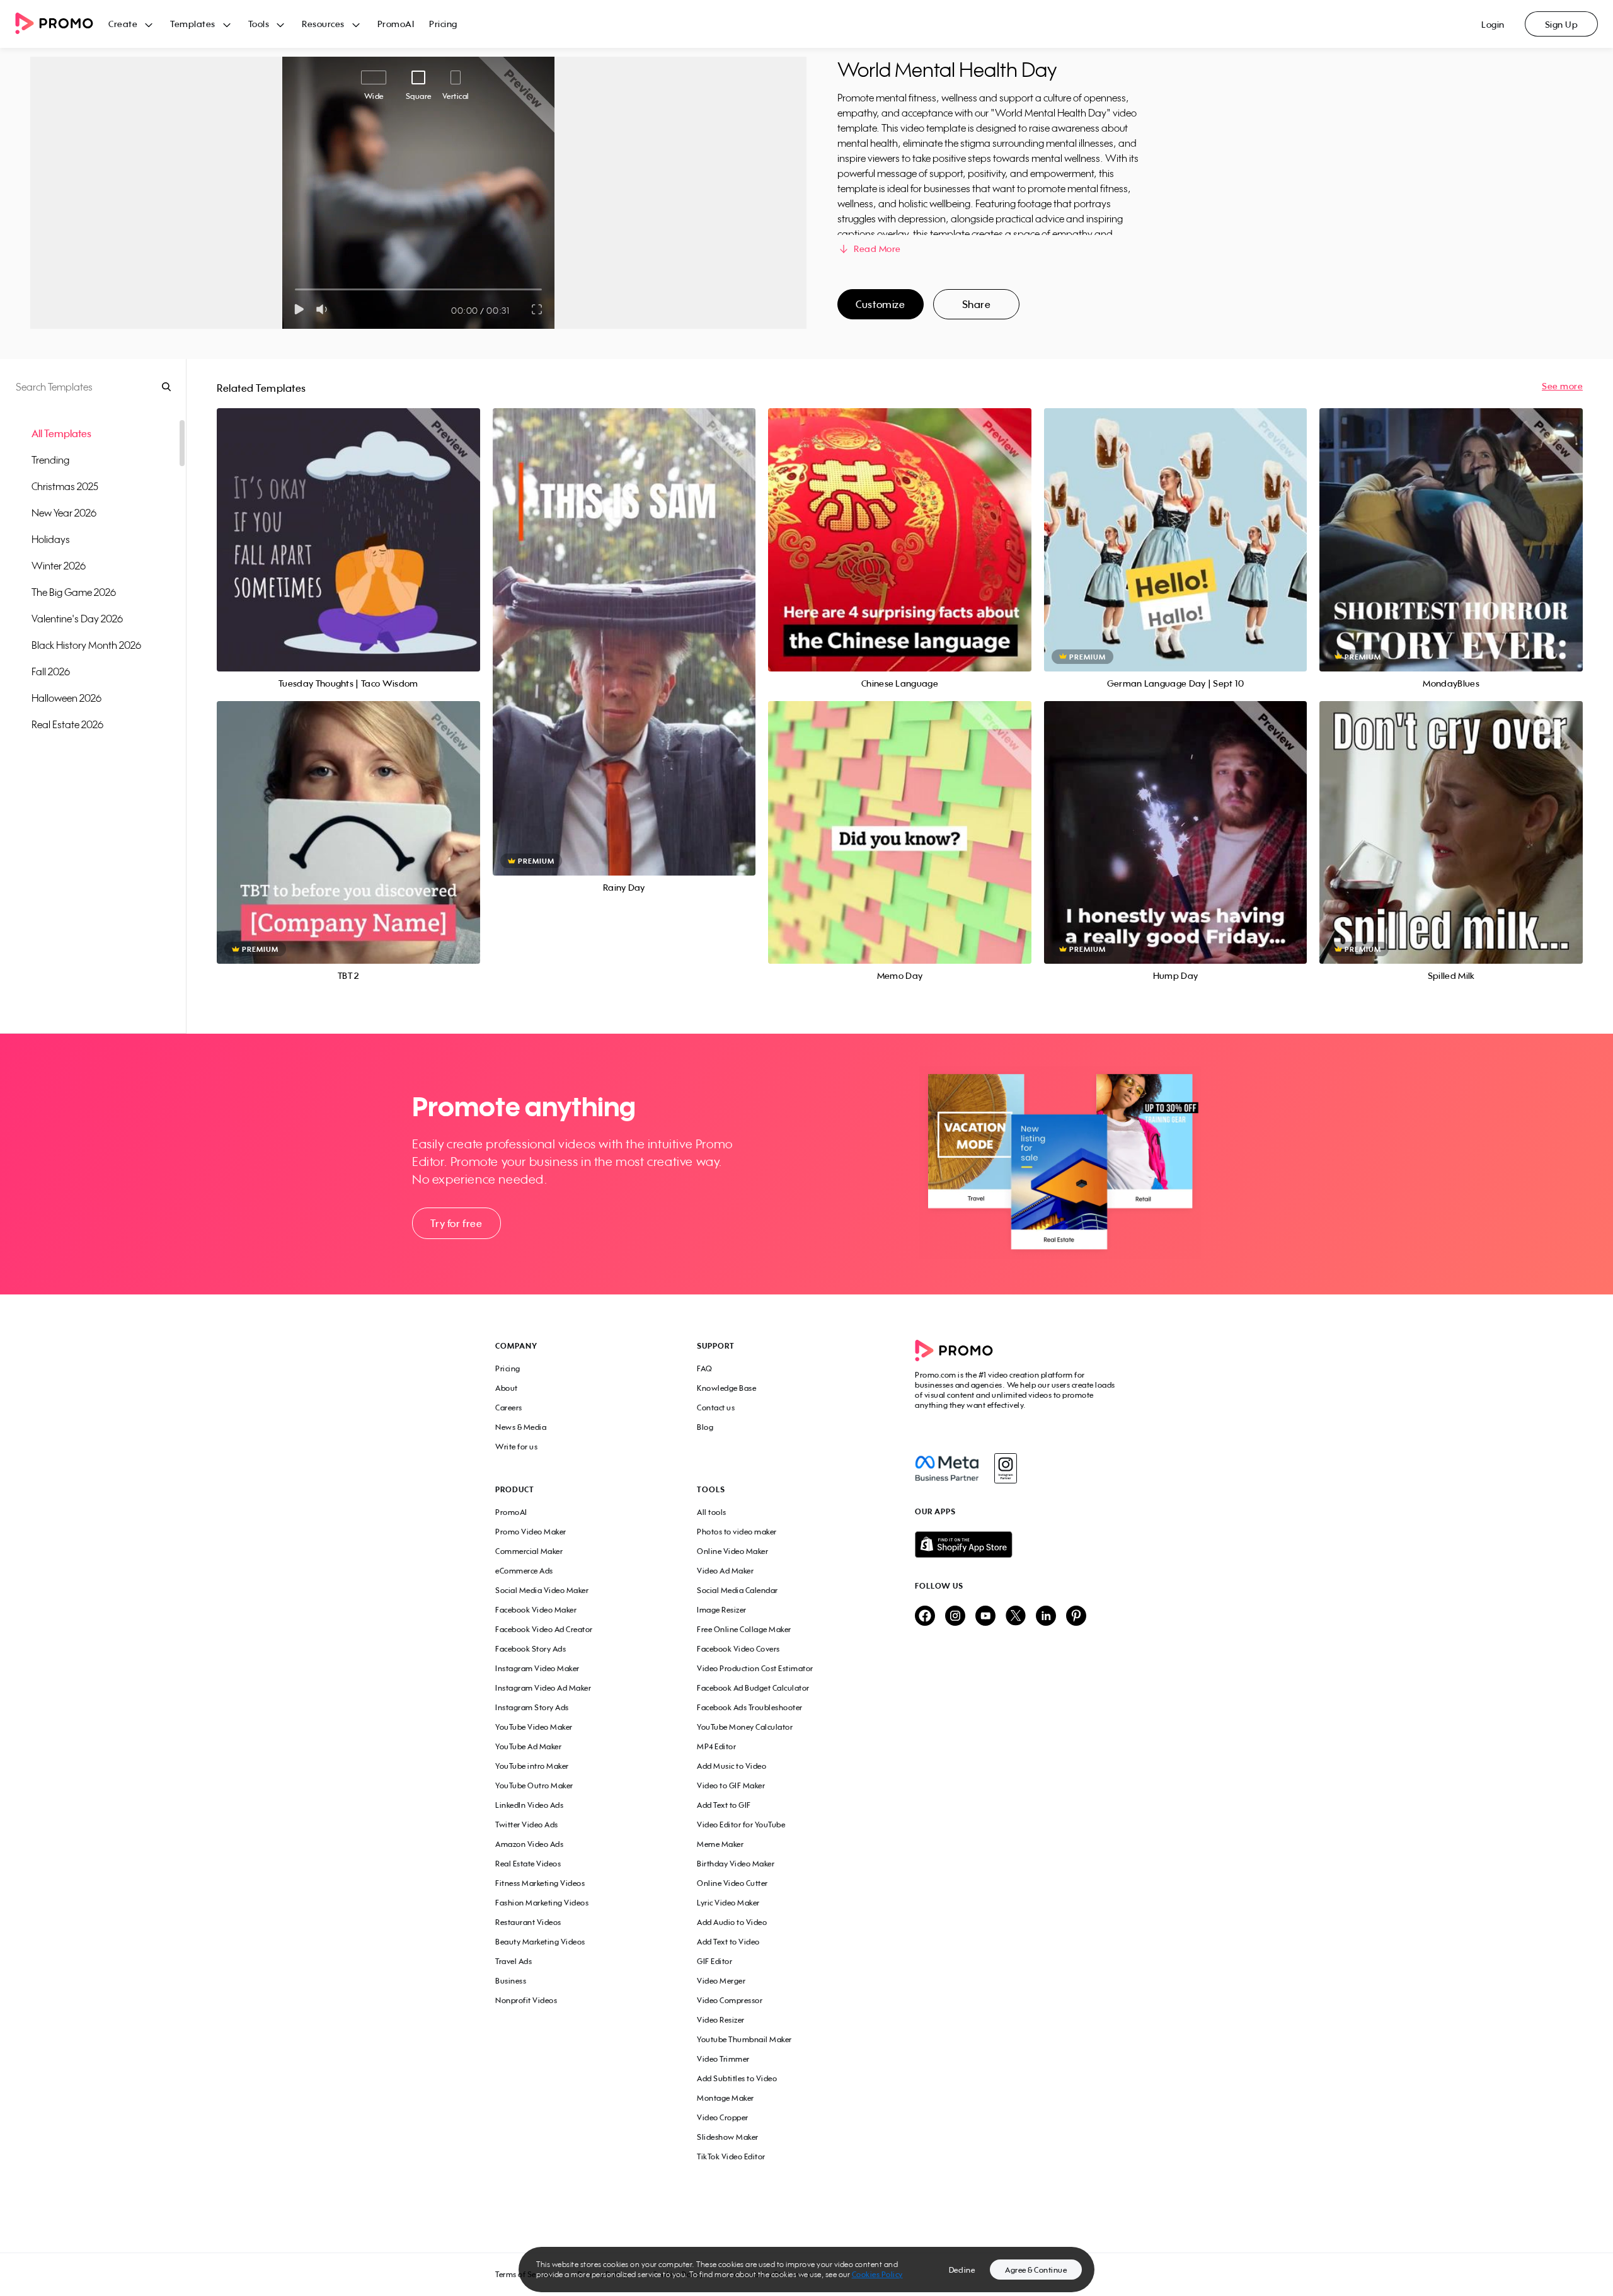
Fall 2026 (51, 671)
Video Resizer (721, 2020)
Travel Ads (514, 1961)
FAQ (705, 1368)
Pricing (443, 24)
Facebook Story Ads (531, 1649)
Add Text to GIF (724, 1805)
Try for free (456, 1223)
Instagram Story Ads (532, 1707)
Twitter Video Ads (527, 1825)
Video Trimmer (723, 2059)
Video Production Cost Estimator (755, 1668)
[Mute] (324, 309)
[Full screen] (537, 309)
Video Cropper (723, 2117)
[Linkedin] (1046, 1617)
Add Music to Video (732, 1766)
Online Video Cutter (732, 1883)
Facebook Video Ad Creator (544, 1629)
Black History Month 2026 (86, 645)
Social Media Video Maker (542, 1590)
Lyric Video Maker (728, 1903)
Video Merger (721, 1981)
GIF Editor (715, 1961)
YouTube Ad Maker (528, 1746)
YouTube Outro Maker (534, 1785)
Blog (705, 1427)
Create (123, 24)
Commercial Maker (529, 1551)
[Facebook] (947, 1468)
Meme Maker (720, 1844)
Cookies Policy (877, 2274)
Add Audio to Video (732, 1922)
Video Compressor (730, 2000)
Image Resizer (722, 1610)
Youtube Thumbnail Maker (744, 2039)
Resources (323, 24)
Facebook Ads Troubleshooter (750, 1707)
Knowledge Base (726, 1388)
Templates (193, 24)
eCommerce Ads (524, 1571)
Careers (509, 1408)
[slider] (295, 289)
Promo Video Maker (531, 1532)
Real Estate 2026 (67, 724)
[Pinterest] (1076, 1617)
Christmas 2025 (65, 486)
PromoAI (396, 24)
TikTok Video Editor (731, 2156)
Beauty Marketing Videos (540, 1942)
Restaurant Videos (528, 1922)
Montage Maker (726, 2098)
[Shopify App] (1016, 1545)
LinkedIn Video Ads (529, 1805)
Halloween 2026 (66, 698)
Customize (880, 304)
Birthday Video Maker (736, 1864)
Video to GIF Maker (731, 1785)
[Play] (299, 309)
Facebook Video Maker (536, 1610)
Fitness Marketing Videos (540, 1883)
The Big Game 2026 (74, 592)
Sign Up (1562, 24)
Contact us (716, 1408)
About (507, 1388)
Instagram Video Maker (537, 1668)
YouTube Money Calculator (745, 1727)
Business (511, 1981)
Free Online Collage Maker (744, 1629)
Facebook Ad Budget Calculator (753, 1688)
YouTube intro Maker (532, 1766)
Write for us (516, 1447)
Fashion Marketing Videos (542, 1903)
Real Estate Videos (528, 1864)
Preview (348, 526)
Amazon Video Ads (529, 1844)
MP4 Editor (716, 1746)
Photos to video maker (737, 1532)
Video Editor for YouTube (741, 1825)
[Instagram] (1005, 1468)
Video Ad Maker (725, 1571)
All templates (61, 433)
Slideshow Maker (728, 2137)
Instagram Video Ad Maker (543, 1688)
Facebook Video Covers (738, 1649)
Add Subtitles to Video (737, 2078)
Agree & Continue (1036, 2270)
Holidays (51, 539)
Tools (259, 24)
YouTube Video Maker (534, 1727)
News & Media (521, 1427)
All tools (712, 1512)
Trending (50, 460)
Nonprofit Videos (526, 2000)
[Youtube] (985, 1617)
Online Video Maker (732, 1551)
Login (1493, 24)
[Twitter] (1016, 1617)
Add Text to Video (728, 1942)
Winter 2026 (59, 566)
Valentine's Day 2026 (77, 619)
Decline (962, 2270)
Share (977, 304)
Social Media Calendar (738, 1590)
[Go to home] (62, 24)
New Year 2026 (64, 513)
